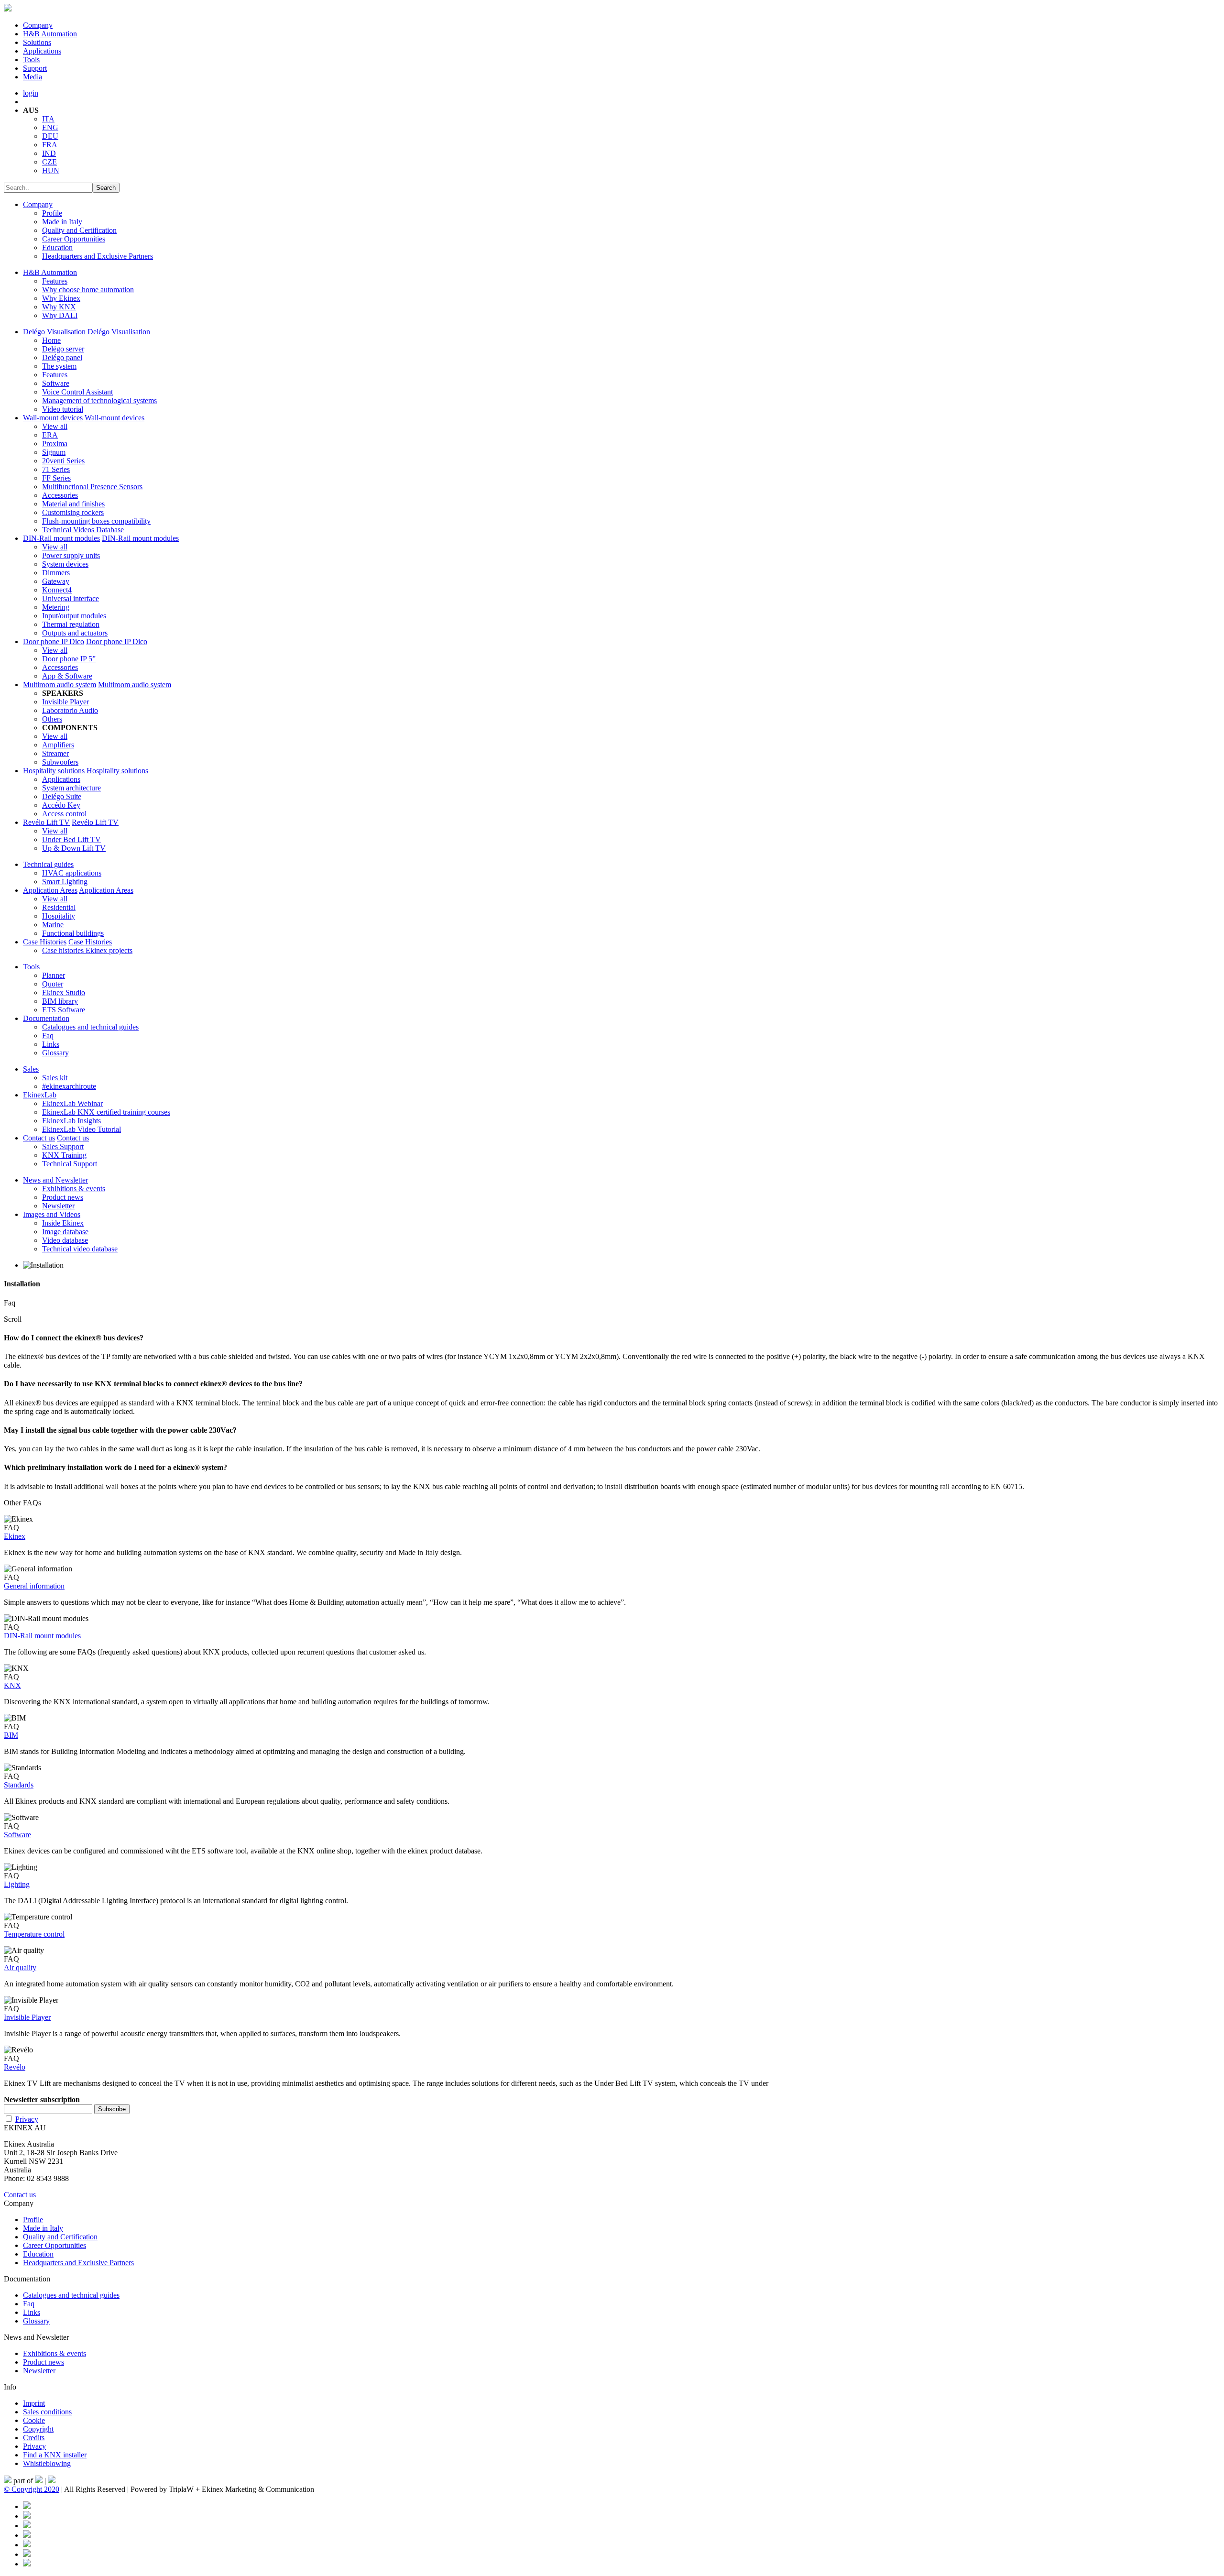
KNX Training (64, 1155)
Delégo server (63, 349)
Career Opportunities (74, 239)
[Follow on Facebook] (27, 2506)
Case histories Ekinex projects (87, 950)
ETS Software (64, 1010)
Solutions (37, 42)
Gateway (56, 581)
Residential (59, 907)
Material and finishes (73, 504)
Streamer (55, 753)
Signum (54, 452)
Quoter (53, 984)
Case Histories (45, 942)
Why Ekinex (61, 298)
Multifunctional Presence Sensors (92, 487)
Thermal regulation (71, 624)
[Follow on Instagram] (27, 2535)
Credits (34, 2438)
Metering (56, 607)
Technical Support (70, 1164)
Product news (63, 1197)
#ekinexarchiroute (69, 1086)
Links (51, 1044)
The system (59, 366)
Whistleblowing (47, 2463)
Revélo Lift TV (46, 822)
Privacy (27, 2119)
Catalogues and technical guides (90, 1027)
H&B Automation (50, 34)
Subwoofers (60, 762)
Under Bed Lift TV (71, 839)
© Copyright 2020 (32, 2489)
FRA (50, 145)
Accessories (60, 495)
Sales (31, 1069)
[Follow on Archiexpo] (27, 2564)
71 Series (56, 469)
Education (57, 247)
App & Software (67, 676)
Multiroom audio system (60, 685)
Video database (65, 1240)
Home (51, 340)
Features (55, 281)
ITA (48, 119)
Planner (54, 975)
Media (33, 77)
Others (52, 719)
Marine (53, 925)
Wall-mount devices (53, 418)
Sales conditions (47, 2412)
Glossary (55, 1053)
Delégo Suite (62, 796)
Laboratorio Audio (70, 710)
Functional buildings (73, 933)
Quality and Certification (79, 230)
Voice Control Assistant (77, 392)
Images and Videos (52, 1214)
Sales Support (63, 1146)
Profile (52, 213)
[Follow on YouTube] (27, 2545)
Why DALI (60, 315)
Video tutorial (63, 409)
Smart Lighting (65, 882)
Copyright (38, 2429)
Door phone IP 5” (69, 659)
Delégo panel (62, 357)
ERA (50, 435)
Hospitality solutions (54, 771)
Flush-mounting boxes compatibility (96, 521)
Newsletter (58, 1206)
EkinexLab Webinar (72, 1103)
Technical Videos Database (83, 530)
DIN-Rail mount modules (61, 538)
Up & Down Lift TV (74, 848)
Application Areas (50, 890)
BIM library (60, 1001)
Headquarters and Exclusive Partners (98, 256)
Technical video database (80, 1249)
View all (55, 426)
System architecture (71, 788)
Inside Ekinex (63, 1223)
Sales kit (55, 1078)
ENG (50, 127)
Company (38, 25)
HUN (51, 170)
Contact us (39, 1138)
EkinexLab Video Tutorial (82, 1129)
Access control (64, 814)
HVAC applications (72, 873)
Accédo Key (61, 805)
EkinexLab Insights (71, 1121)
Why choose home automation (88, 290)
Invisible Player (66, 702)
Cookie (34, 2420)
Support (35, 68)
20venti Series (63, 461)
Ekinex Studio (64, 992)
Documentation (46, 1018)
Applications (42, 51)
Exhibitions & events (74, 1189)
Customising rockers (73, 512)
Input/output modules (74, 616)
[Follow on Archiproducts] (27, 2554)
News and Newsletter (55, 1180)
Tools (31, 60)
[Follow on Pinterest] (27, 2516)
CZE (49, 162)
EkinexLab (40, 1095)
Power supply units (71, 555)
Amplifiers (58, 745)
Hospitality (59, 916)
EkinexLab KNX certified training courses (106, 1112)
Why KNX (59, 307)
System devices (65, 564)
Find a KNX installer (55, 2455)
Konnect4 (57, 590)
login (31, 93)
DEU (50, 136)
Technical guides (48, 864)
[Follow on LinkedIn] (27, 2526)
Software (56, 383)
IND (49, 153)
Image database (65, 1232)
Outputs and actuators (75, 633)
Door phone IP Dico (54, 641)
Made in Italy (62, 222)
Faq (48, 1036)
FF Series (56, 478)
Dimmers (56, 573)
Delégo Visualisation (54, 332)
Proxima (55, 444)
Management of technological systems (99, 400)
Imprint (34, 2403)
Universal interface (71, 598)
